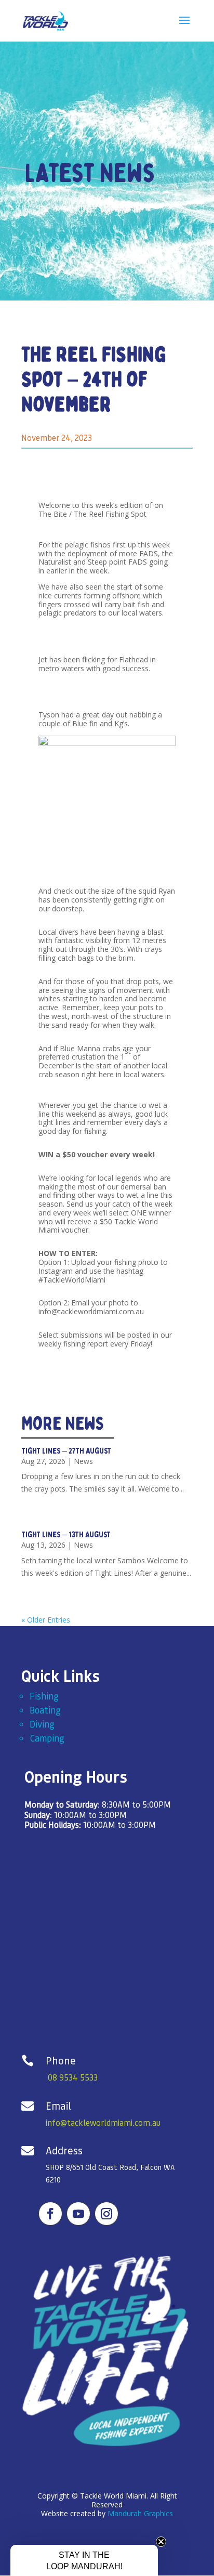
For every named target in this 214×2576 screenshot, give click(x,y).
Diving (42, 1724)
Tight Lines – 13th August (66, 1535)
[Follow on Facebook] (50, 2214)
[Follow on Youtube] (78, 2214)
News (83, 1461)
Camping (47, 1738)
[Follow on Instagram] (106, 2214)
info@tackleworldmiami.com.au (103, 2122)
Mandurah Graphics (140, 2513)
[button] (84, 2560)
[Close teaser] (161, 2542)
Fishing (44, 1696)
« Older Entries (46, 1620)
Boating (45, 1710)
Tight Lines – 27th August (66, 1451)
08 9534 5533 (73, 2077)
